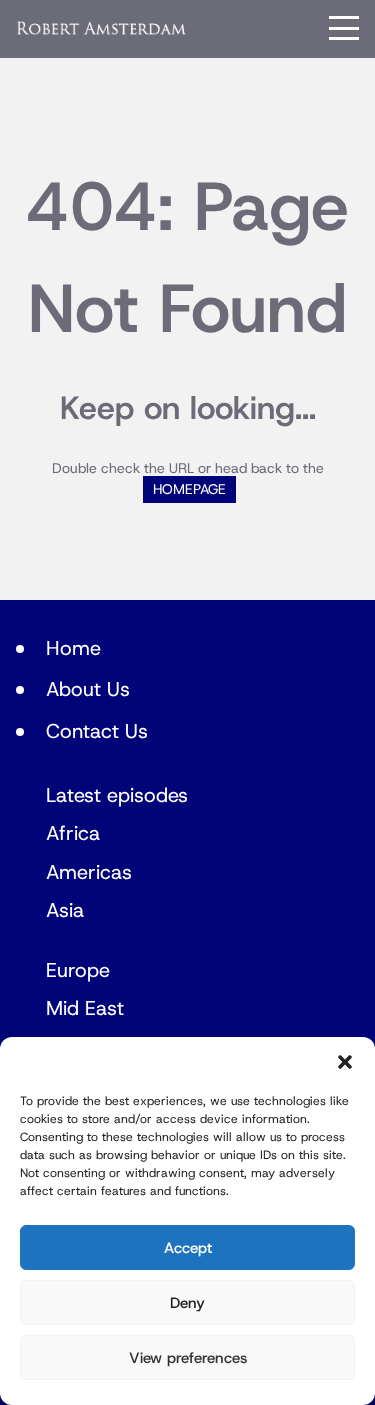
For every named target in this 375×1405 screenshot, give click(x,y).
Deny (187, 1303)
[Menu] (344, 28)
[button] (345, 1062)
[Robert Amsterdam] (102, 28)
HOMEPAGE (189, 489)
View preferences (188, 1358)
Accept (188, 1248)
